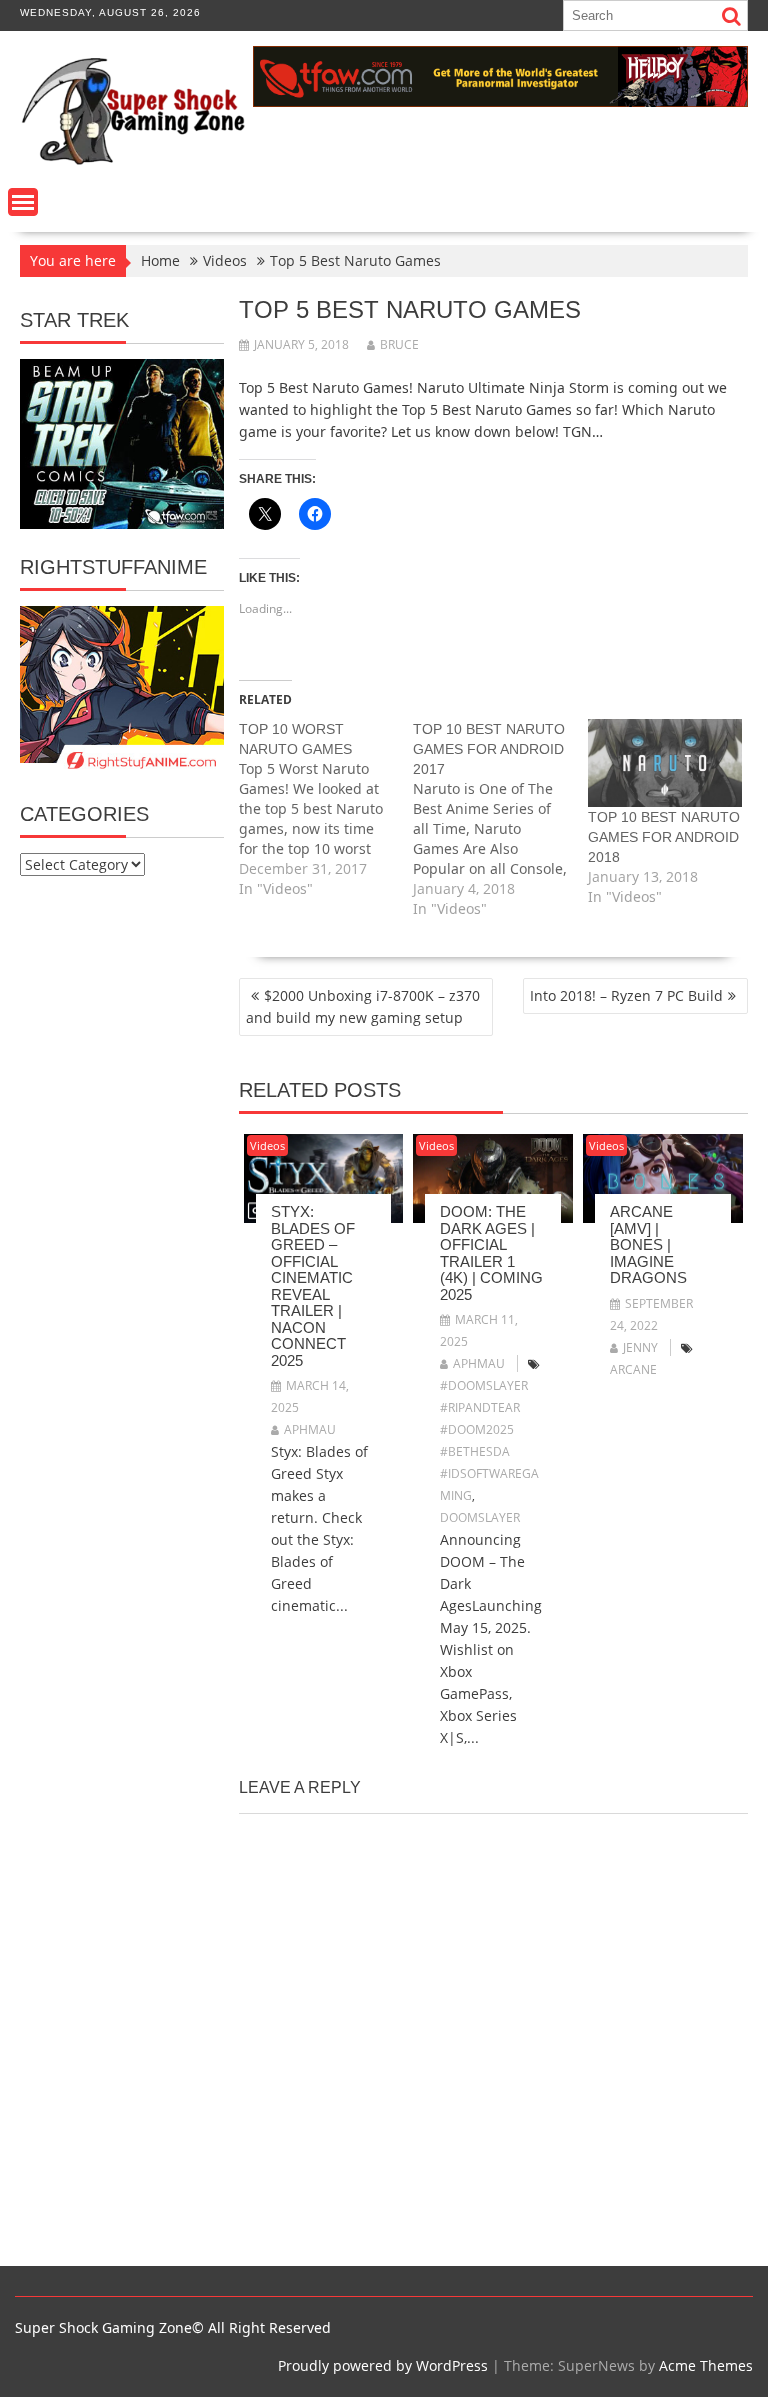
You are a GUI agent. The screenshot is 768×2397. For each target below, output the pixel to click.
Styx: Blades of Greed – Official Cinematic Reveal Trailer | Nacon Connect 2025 (313, 1286)
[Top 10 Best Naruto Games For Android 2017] (500, 819)
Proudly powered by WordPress (383, 2365)
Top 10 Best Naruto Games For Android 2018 (664, 837)
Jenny (640, 1347)
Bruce (399, 344)
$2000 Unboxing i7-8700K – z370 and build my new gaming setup (363, 1006)
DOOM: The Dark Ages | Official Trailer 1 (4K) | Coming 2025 (491, 1253)
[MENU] (23, 202)
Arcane (633, 1369)
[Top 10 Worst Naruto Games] (326, 809)
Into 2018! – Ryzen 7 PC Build (626, 995)
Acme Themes (706, 2365)
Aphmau (310, 1429)
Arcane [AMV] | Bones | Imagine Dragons (648, 1244)
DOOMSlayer (480, 1517)
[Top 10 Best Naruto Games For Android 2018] (665, 763)
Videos (267, 1145)
